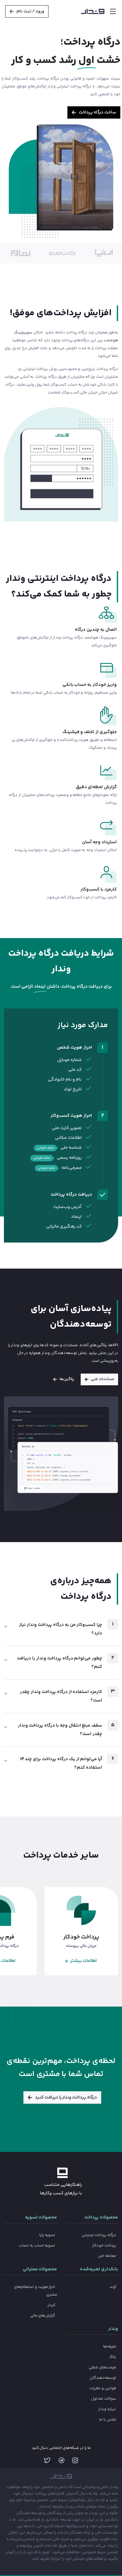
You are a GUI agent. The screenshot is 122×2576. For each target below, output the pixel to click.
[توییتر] (47, 2462)
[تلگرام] (61, 2462)
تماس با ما (108, 2420)
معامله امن (107, 2256)
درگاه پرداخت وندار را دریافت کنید (66, 2098)
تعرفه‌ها (110, 2347)
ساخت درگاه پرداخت (97, 112)
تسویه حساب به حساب (37, 2246)
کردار (51, 2305)
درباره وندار (107, 2409)
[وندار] (93, 11)
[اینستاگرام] (75, 2462)
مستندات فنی (103, 1379)
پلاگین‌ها (67, 1379)
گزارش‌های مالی (43, 2316)
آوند (113, 2287)
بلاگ (113, 2357)
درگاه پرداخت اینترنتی (99, 2235)
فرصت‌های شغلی (102, 2368)
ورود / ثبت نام (31, 11)
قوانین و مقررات (103, 2388)
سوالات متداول (104, 2399)
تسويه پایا (47, 2235)
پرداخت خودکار (104, 2246)
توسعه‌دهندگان (103, 2378)
